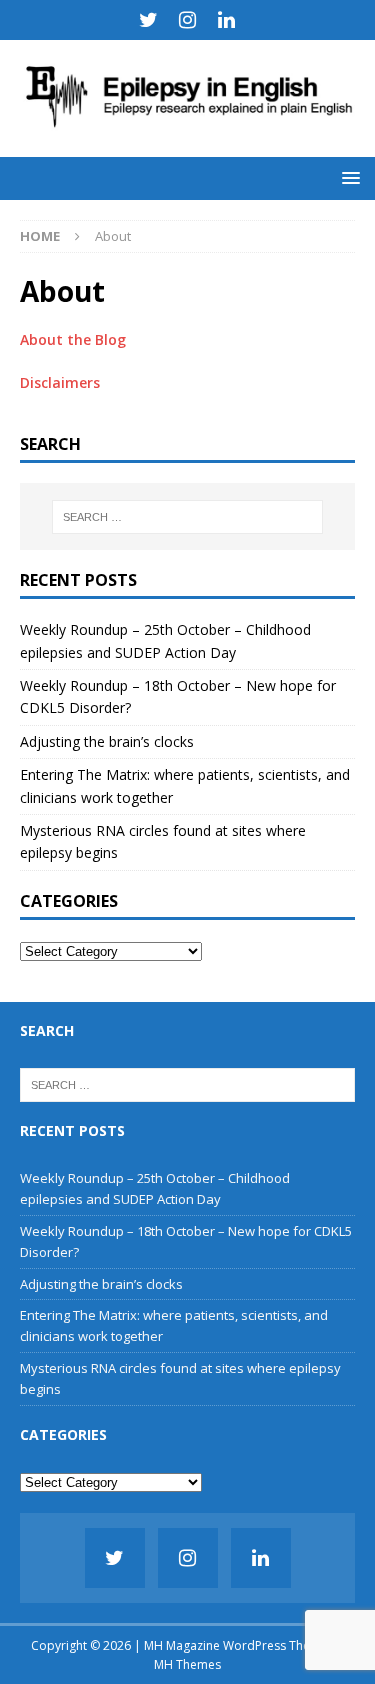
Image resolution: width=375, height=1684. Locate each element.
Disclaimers (60, 382)
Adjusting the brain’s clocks (107, 741)
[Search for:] (188, 517)
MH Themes (187, 1664)
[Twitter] (148, 20)
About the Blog (73, 339)
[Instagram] (187, 20)
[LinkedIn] (226, 20)
